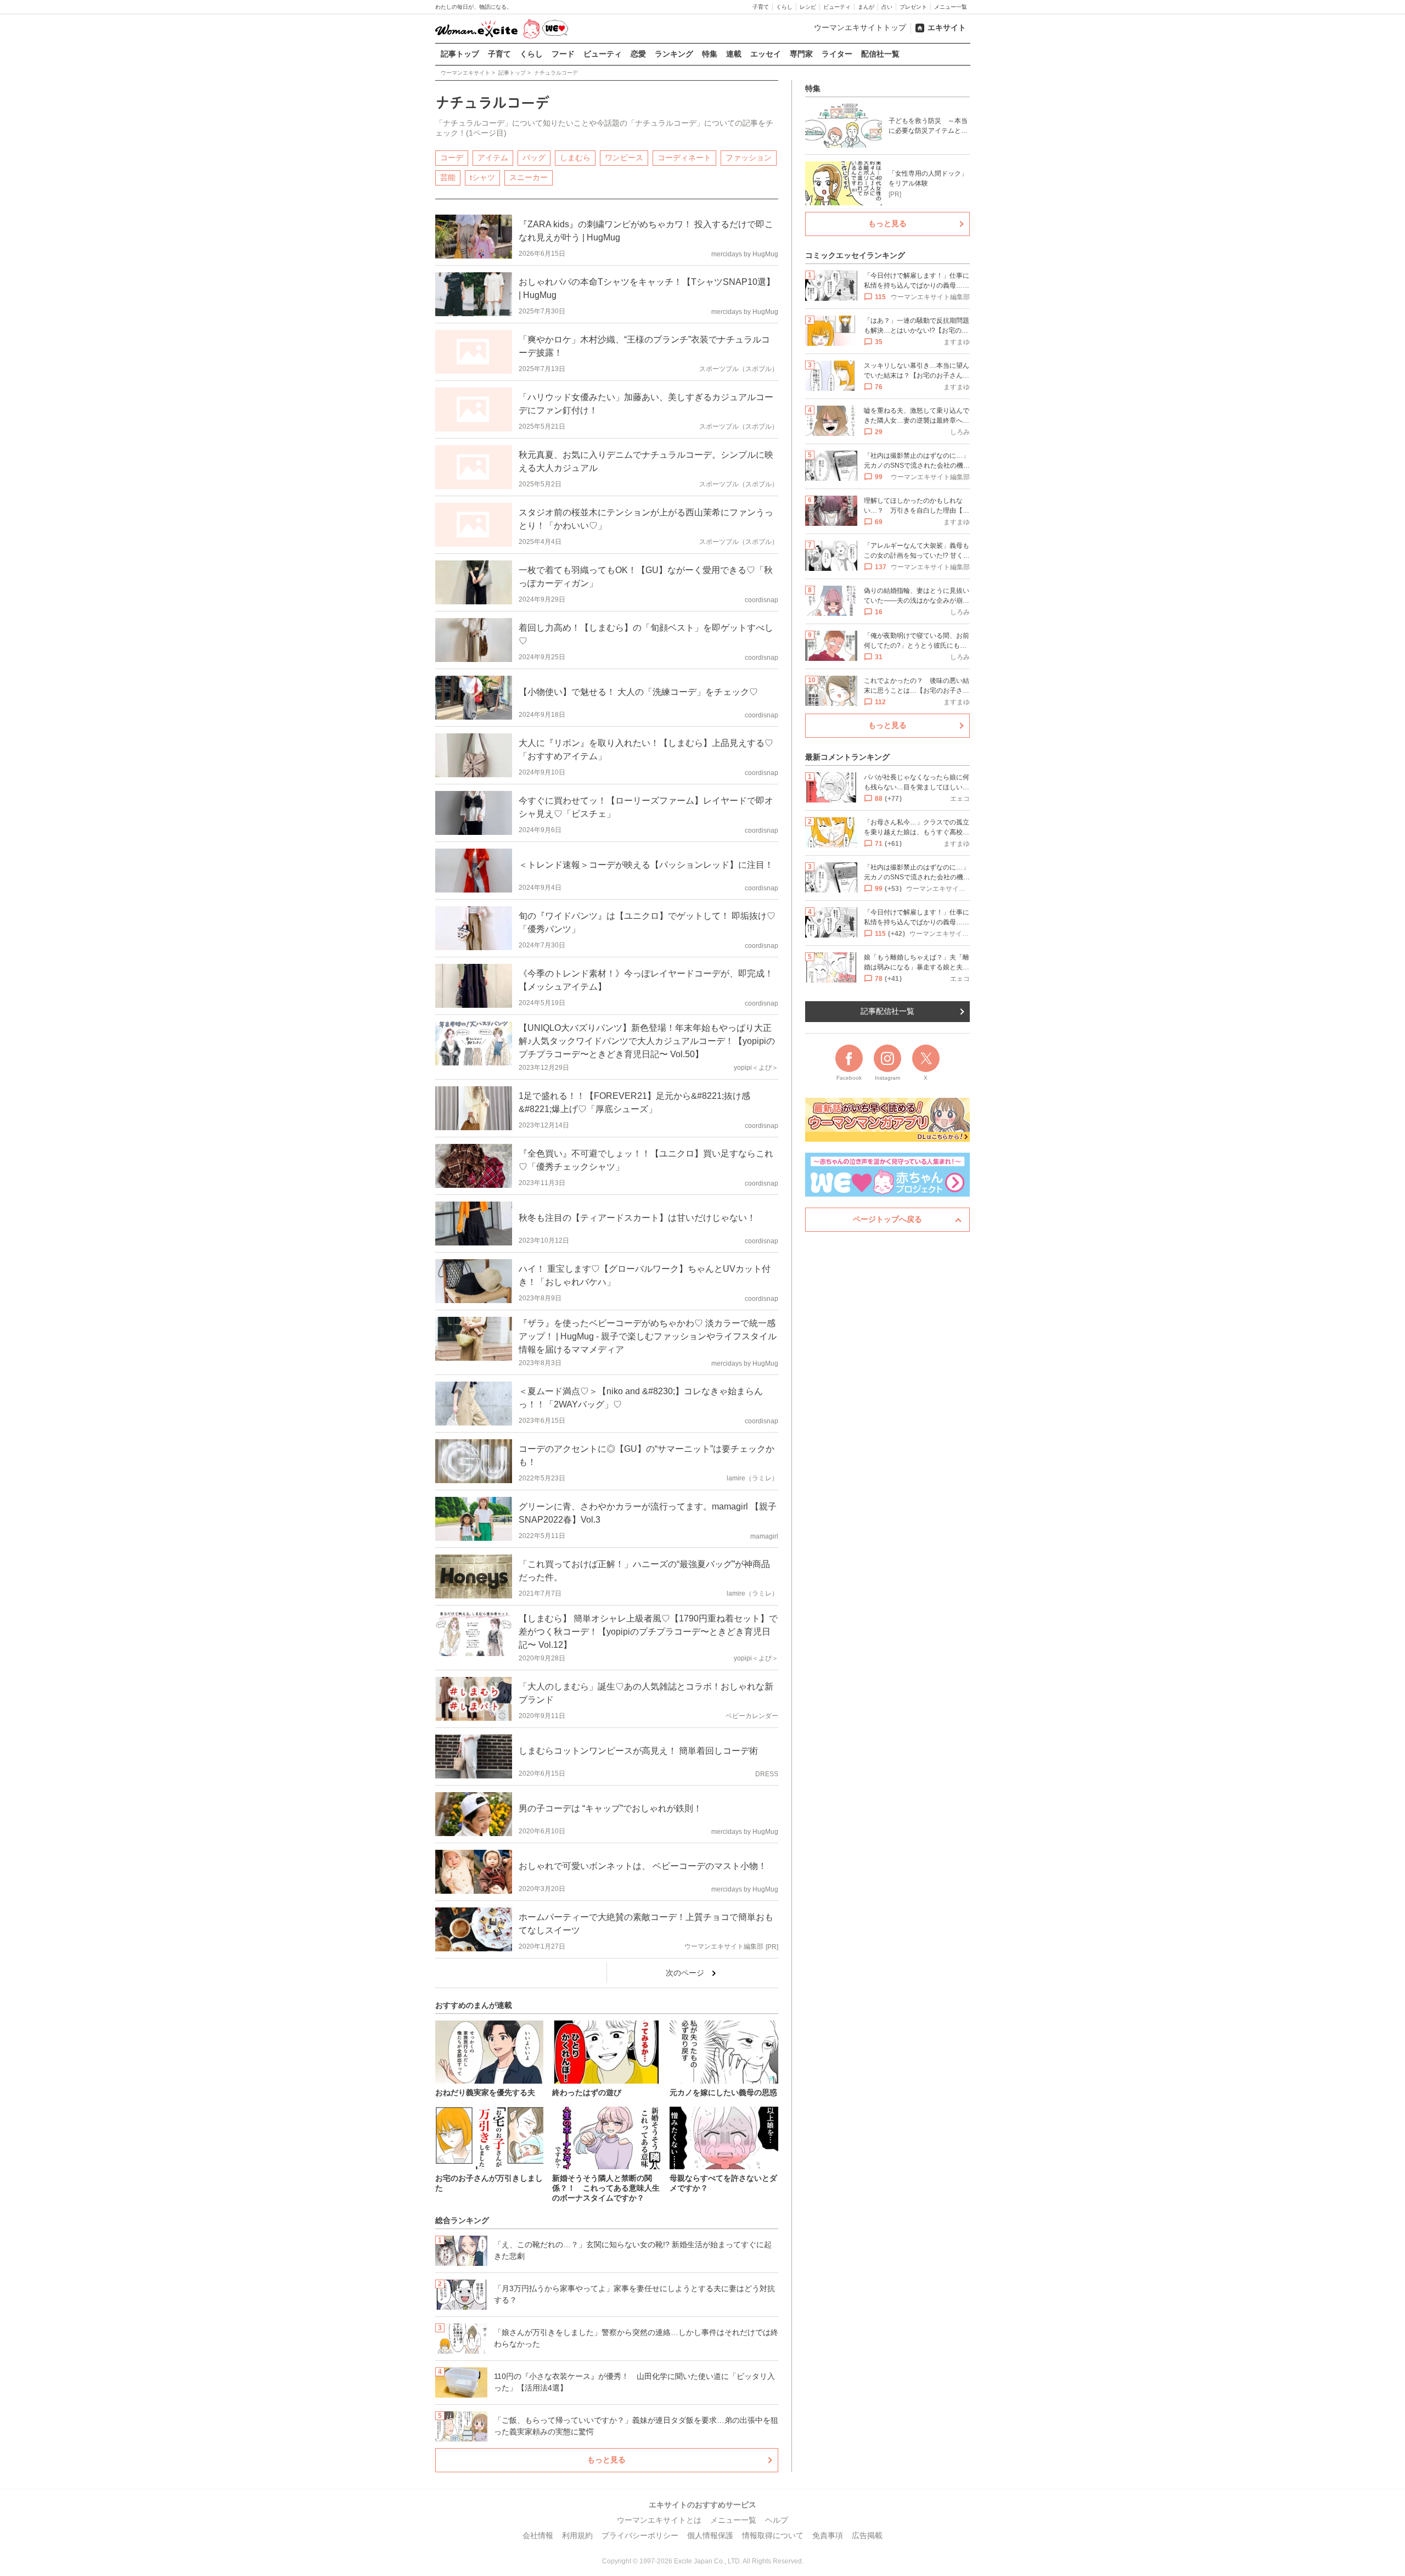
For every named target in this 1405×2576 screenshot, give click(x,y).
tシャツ (482, 177)
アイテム (493, 158)
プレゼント (913, 7)
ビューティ (837, 7)
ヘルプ (777, 2520)
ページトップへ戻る (887, 1219)
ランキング (674, 54)
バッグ (534, 158)
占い (887, 7)
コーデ (452, 158)
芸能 (448, 177)
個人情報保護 (710, 2535)
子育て (761, 7)
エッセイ (766, 54)
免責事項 (828, 2535)
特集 (710, 54)
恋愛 (638, 54)
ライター (837, 54)
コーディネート (684, 158)
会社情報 (538, 2535)
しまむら (575, 158)
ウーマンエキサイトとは (659, 2520)
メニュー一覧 (951, 7)
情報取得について (773, 2535)
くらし (784, 7)
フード (563, 54)
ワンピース (624, 158)
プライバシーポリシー (640, 2535)
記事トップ (460, 54)
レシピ (808, 7)
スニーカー (529, 177)
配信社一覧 (880, 54)
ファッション (749, 158)
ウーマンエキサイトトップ (860, 27)
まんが (866, 7)
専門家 (801, 54)
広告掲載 (867, 2535)
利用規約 (577, 2535)
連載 (734, 54)
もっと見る (606, 2460)
